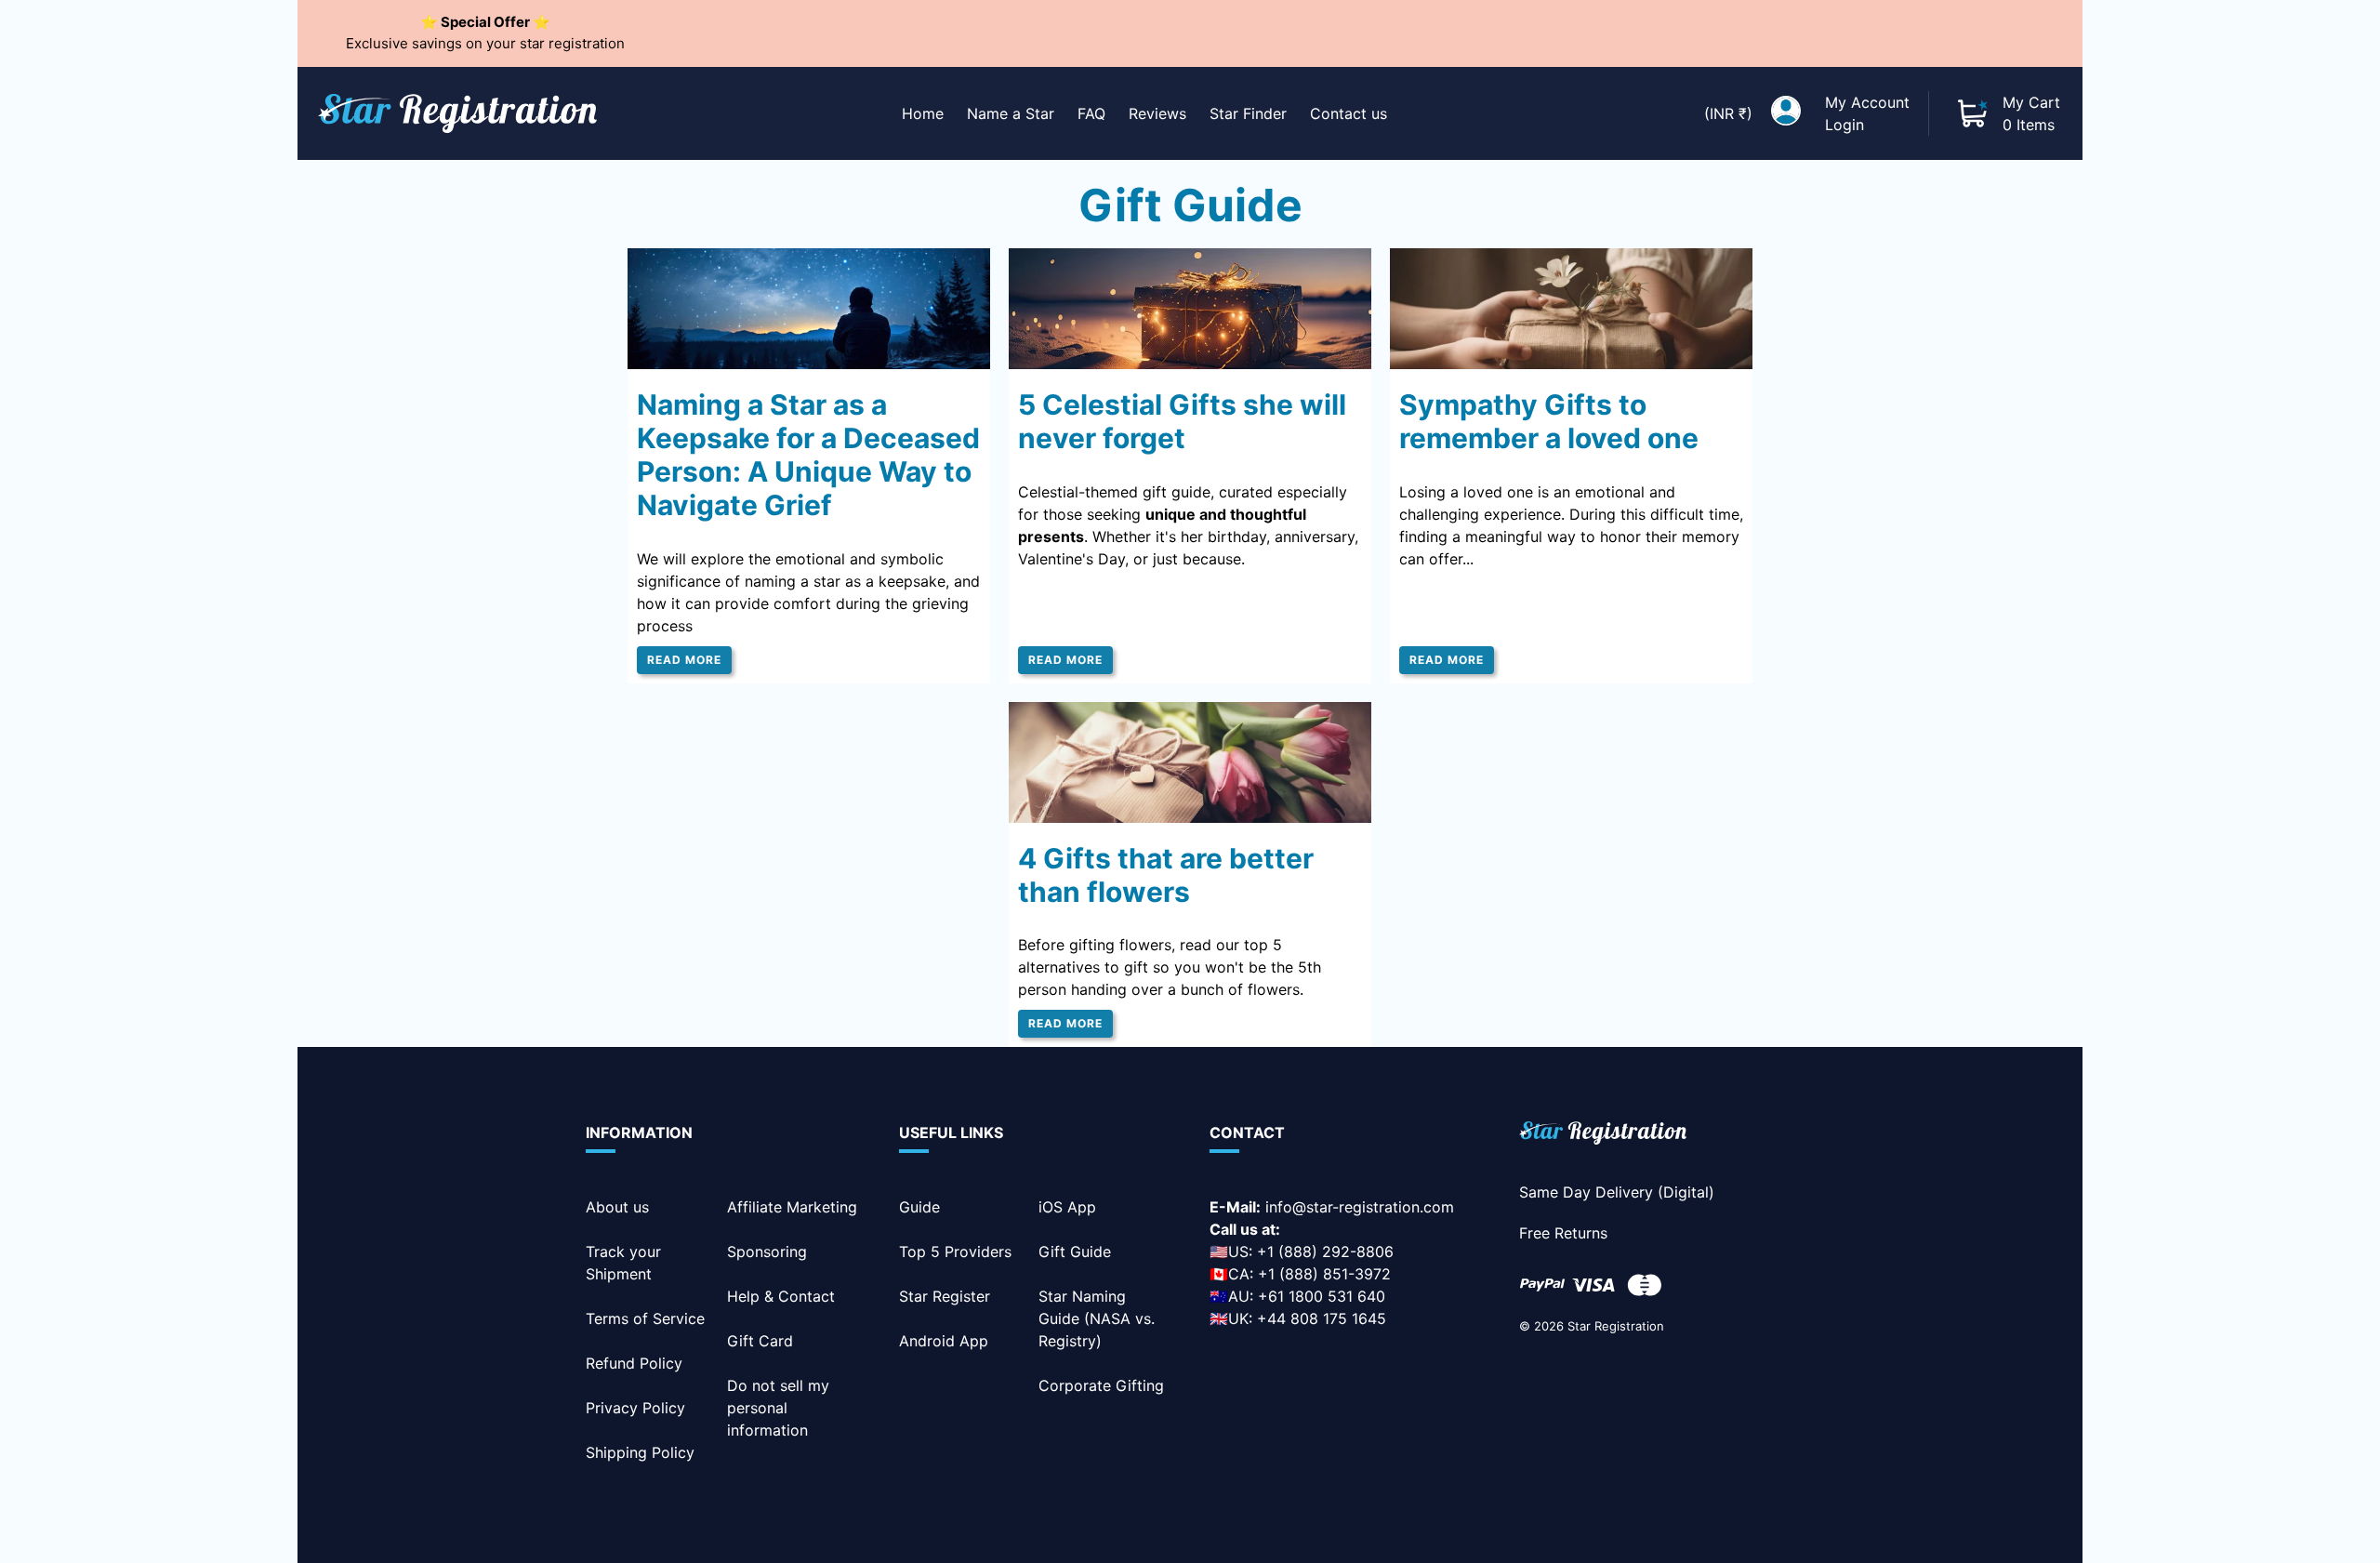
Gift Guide (1075, 1252)
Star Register (945, 1296)
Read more (684, 660)
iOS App (1067, 1207)
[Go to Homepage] (1603, 1136)
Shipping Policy (640, 1452)
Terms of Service (645, 1318)
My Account (1867, 102)
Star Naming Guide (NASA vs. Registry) (1097, 1318)
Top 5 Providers (955, 1252)
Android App (944, 1341)
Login (1844, 125)
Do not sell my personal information (778, 1408)
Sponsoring (767, 1252)
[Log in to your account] (1786, 113)
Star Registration (1616, 1326)
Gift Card (760, 1341)
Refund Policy (634, 1363)
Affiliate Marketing (792, 1207)
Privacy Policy (635, 1408)
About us (617, 1207)
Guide (919, 1207)
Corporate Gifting (1101, 1385)
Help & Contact (781, 1296)
